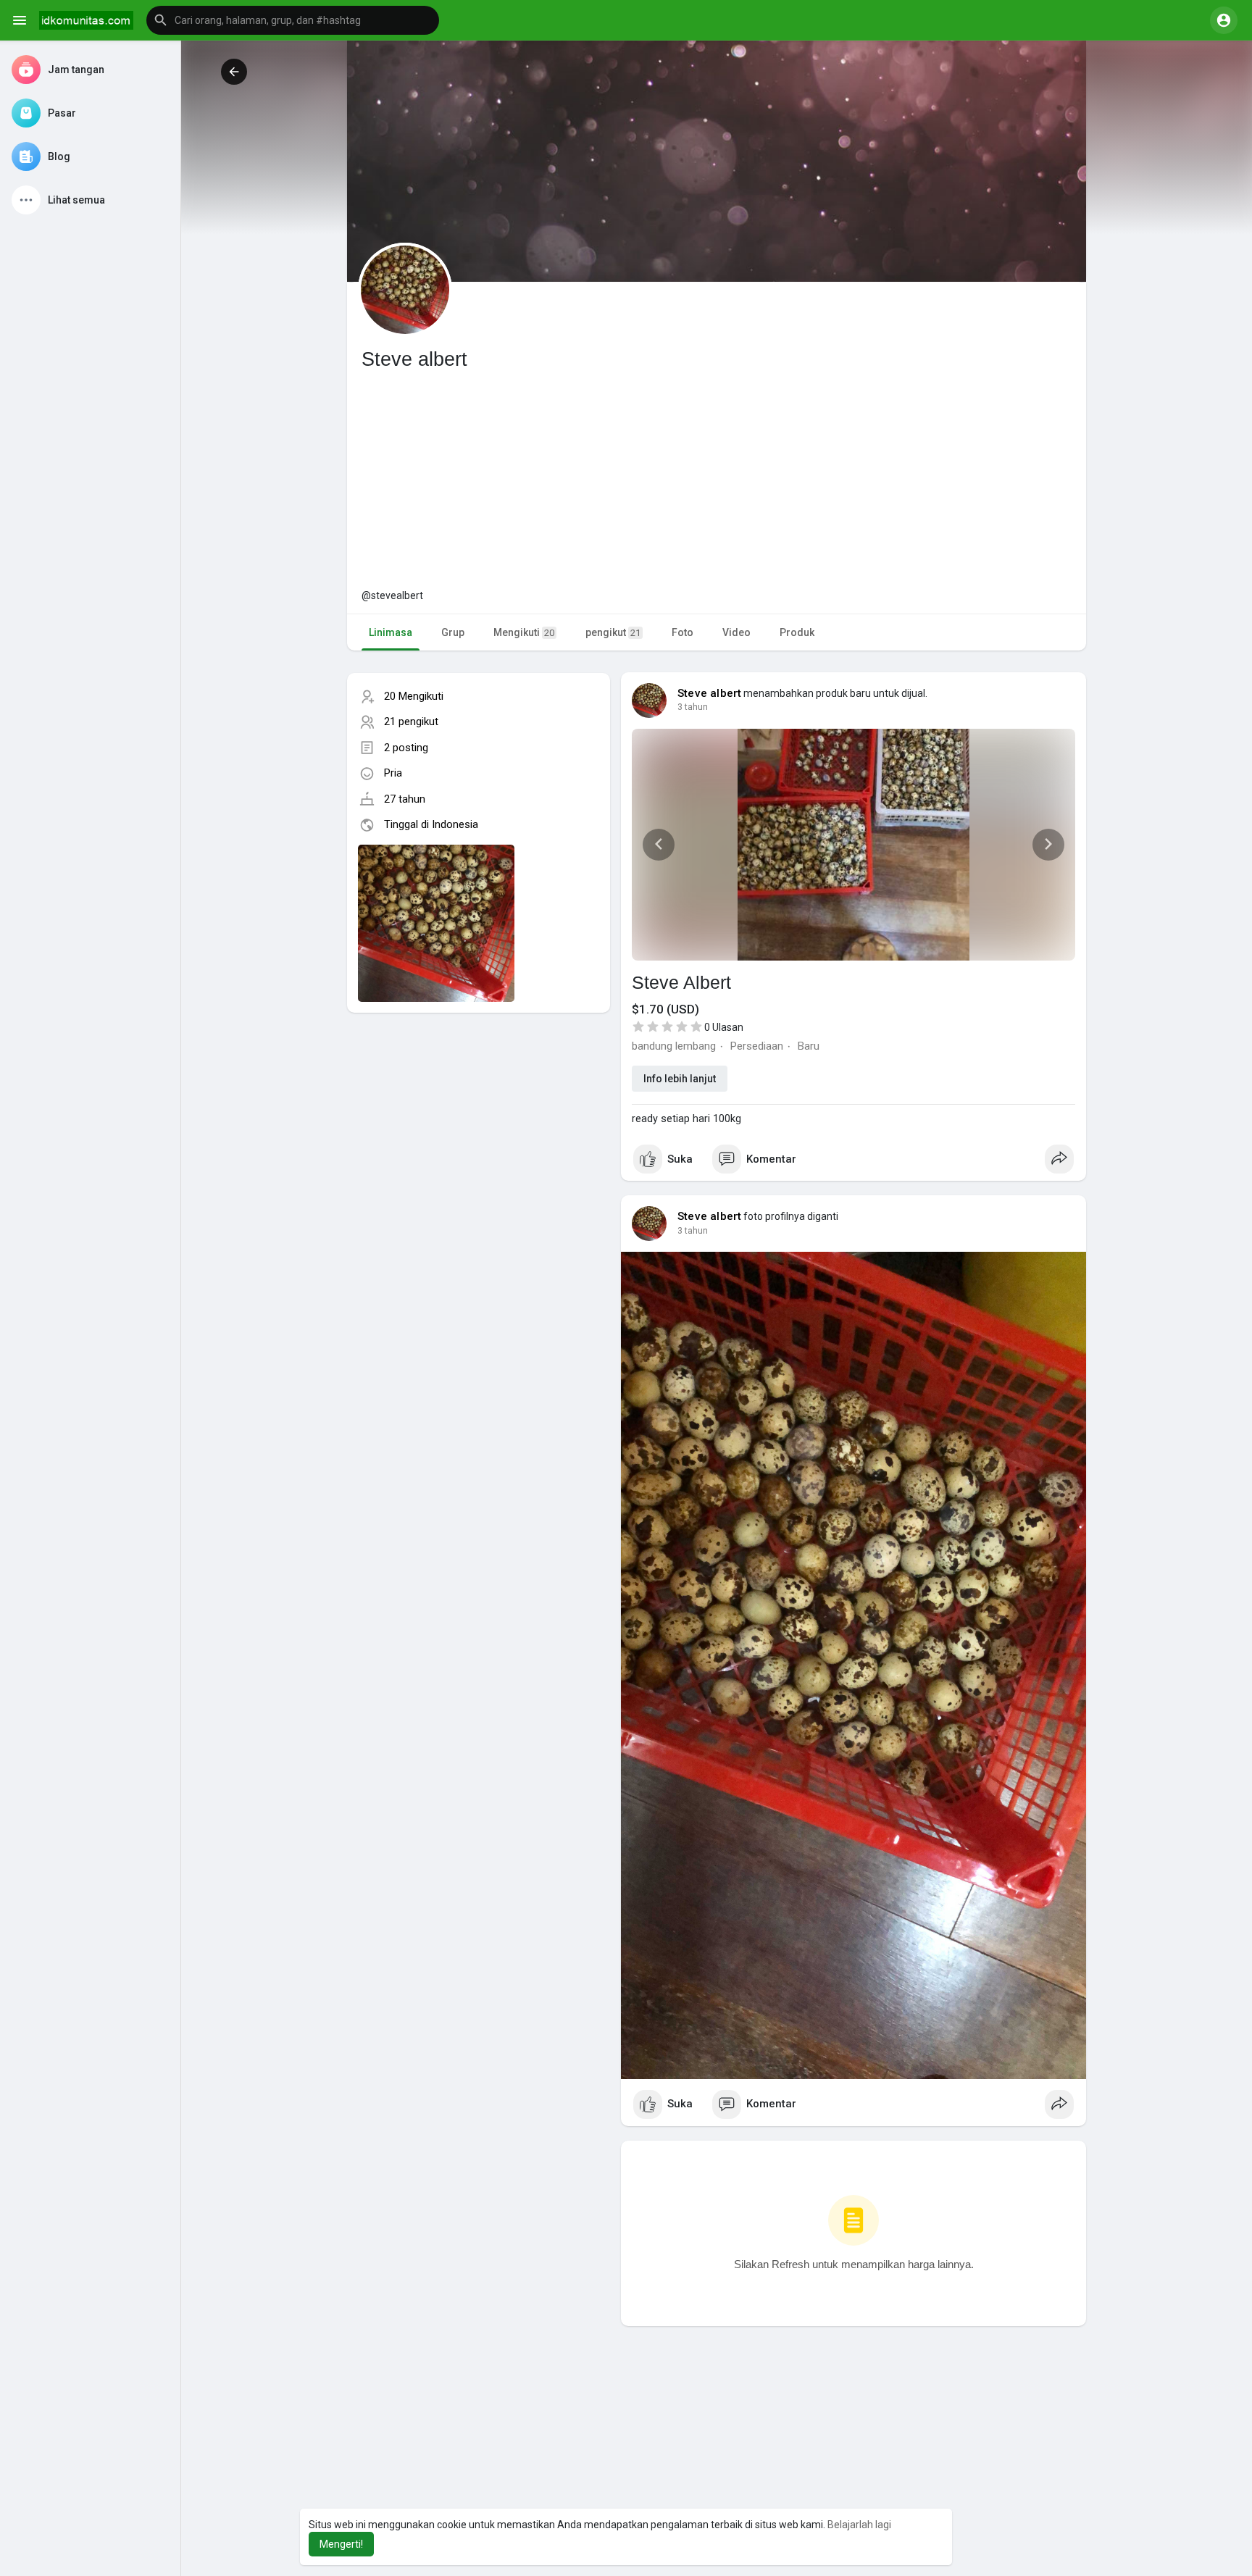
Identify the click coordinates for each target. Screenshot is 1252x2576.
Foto (683, 632)
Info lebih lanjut (680, 1079)
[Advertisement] (717, 480)
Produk (797, 632)
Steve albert (709, 693)
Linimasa (391, 632)
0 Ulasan (724, 1027)
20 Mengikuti (414, 696)
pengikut (613, 632)
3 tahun (693, 707)
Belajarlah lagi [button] (859, 2525)
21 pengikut (411, 722)
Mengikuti (524, 632)
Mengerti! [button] (341, 2544)
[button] (293, 20)
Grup (453, 632)
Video (736, 632)
